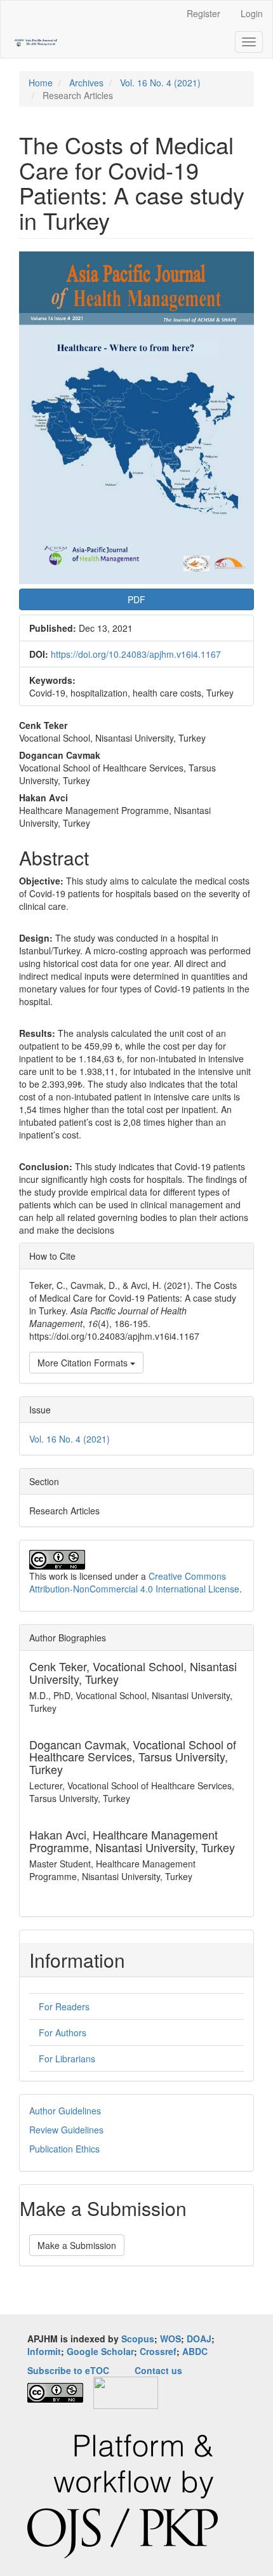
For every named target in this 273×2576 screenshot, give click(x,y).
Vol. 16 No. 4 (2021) (160, 83)
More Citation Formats (84, 1363)
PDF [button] (136, 599)
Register (203, 13)
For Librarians (67, 2059)
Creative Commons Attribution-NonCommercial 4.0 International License (134, 1582)
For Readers (64, 2006)
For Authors (63, 2032)
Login (252, 13)
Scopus (138, 2339)
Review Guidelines (66, 2130)
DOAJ (199, 2339)
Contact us (158, 2370)
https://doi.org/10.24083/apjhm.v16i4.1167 (136, 654)
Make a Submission (77, 2245)
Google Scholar (100, 2351)
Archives (86, 83)
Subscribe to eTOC (68, 2370)
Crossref (158, 2351)
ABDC (195, 2351)
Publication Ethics (64, 2149)
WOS (170, 2339)
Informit (44, 2351)
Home (41, 83)
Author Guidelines (65, 2111)
